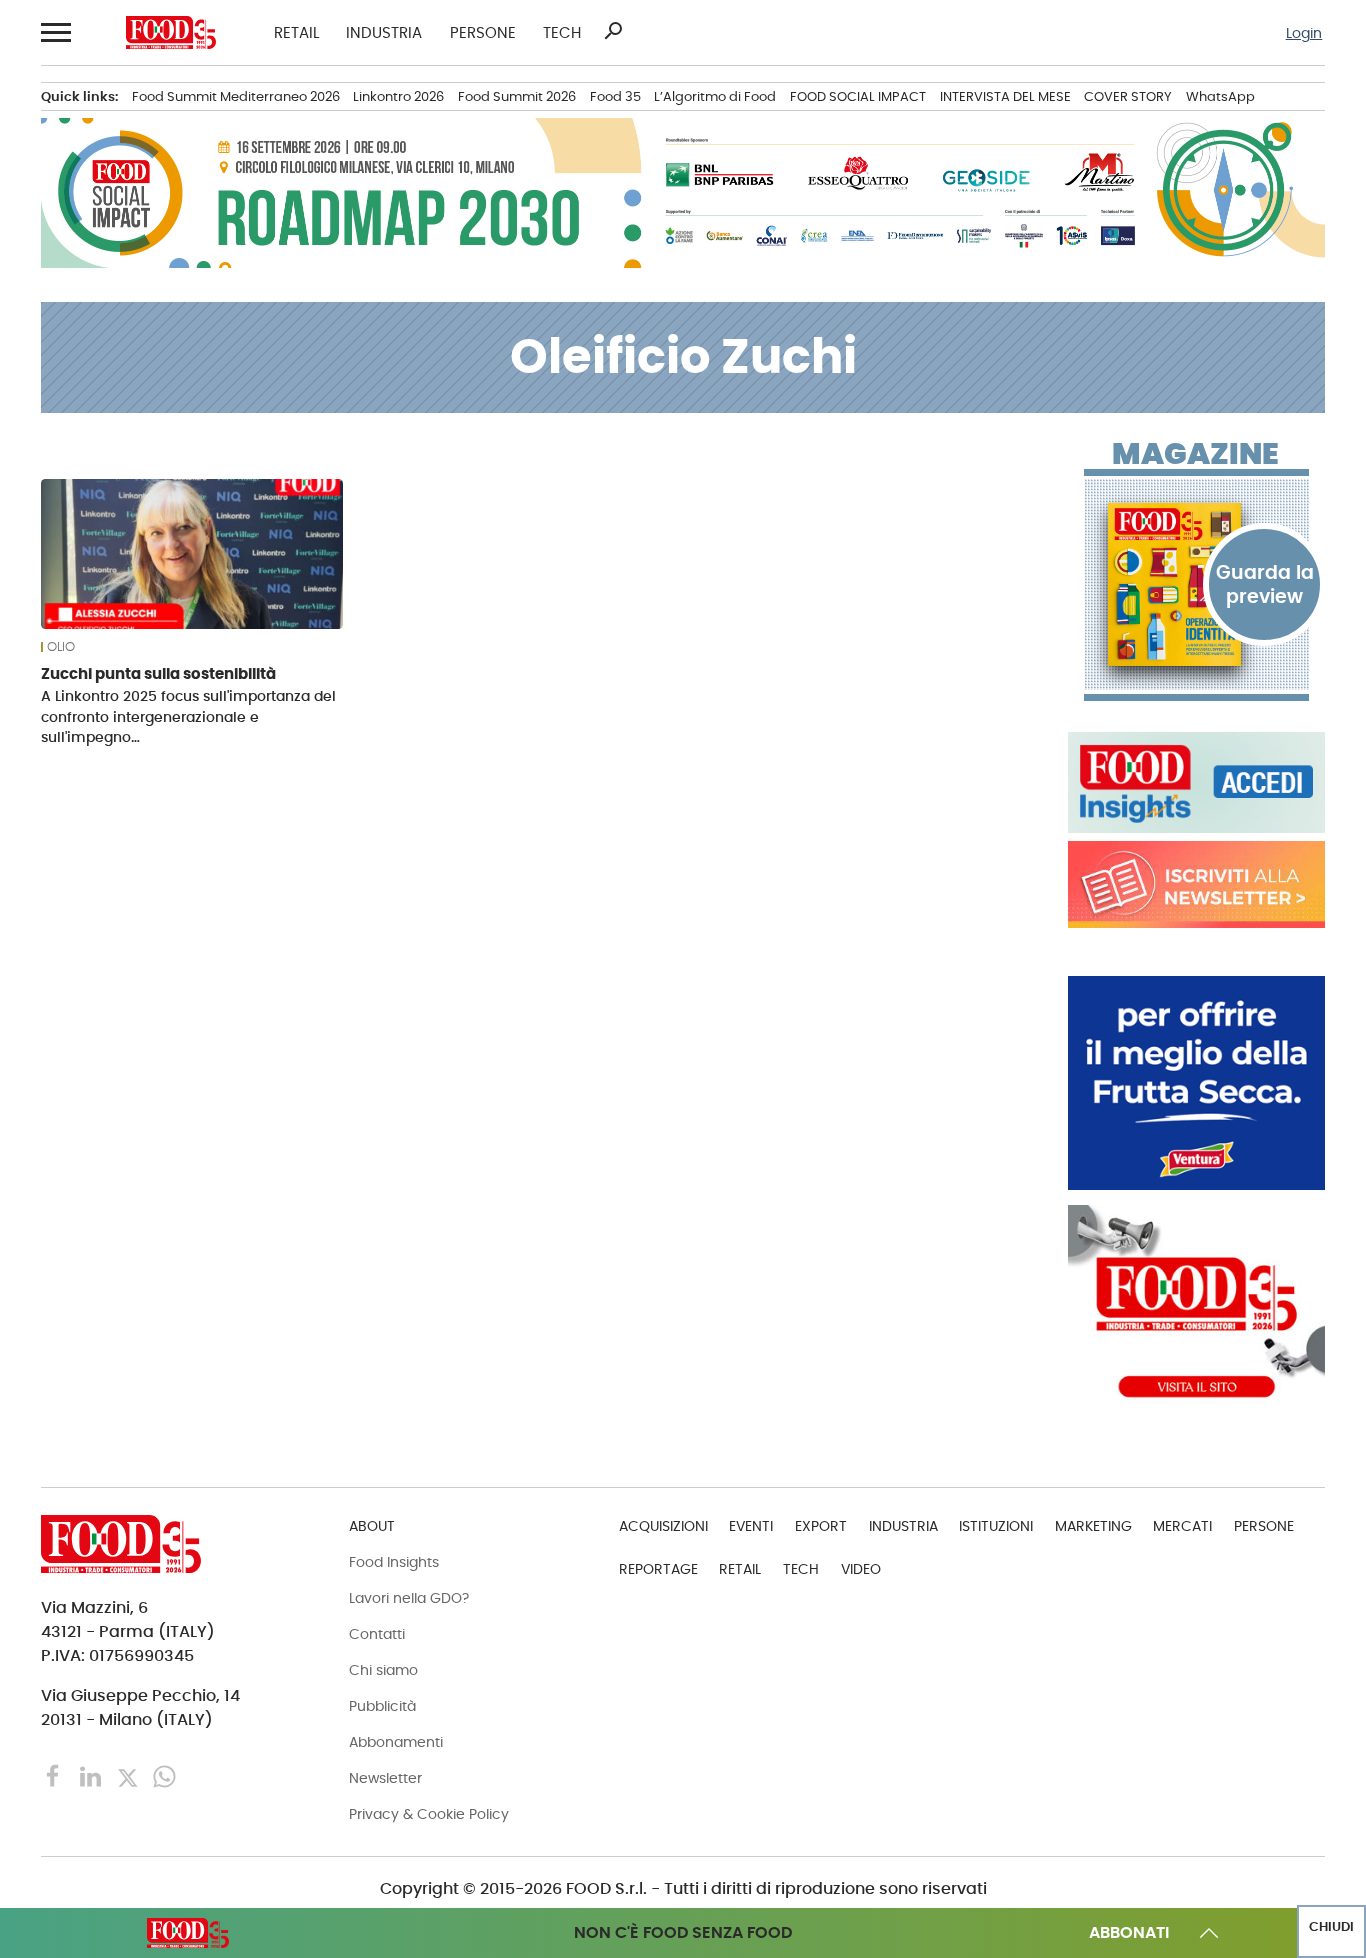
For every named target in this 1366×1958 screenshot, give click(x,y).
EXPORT (821, 1526)
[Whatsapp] (164, 1775)
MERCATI (1182, 1526)
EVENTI (751, 1526)
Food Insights (394, 1562)
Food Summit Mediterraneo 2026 (236, 96)
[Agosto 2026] (1196, 584)
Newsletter (385, 1778)
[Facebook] (55, 1775)
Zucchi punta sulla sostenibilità (158, 673)
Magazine (1195, 454)
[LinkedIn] (92, 1775)
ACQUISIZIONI (663, 1526)
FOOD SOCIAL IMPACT (858, 96)
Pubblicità (382, 1706)
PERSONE (483, 32)
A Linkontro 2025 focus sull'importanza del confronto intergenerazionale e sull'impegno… (188, 716)
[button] (54, 32)
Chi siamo (383, 1670)
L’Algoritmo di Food (715, 96)
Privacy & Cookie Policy (429, 1814)
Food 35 (615, 96)
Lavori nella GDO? (409, 1598)
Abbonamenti (396, 1742)
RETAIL (296, 32)
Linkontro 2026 (398, 96)
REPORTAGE (658, 1569)
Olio (61, 647)
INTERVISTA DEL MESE (1005, 96)
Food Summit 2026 (517, 96)
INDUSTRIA (384, 32)
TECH (562, 32)
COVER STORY (1128, 96)
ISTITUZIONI (996, 1526)
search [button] (613, 31)
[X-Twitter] (129, 1775)
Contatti (377, 1634)
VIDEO (861, 1569)
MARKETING (1093, 1526)
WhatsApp (1220, 96)
